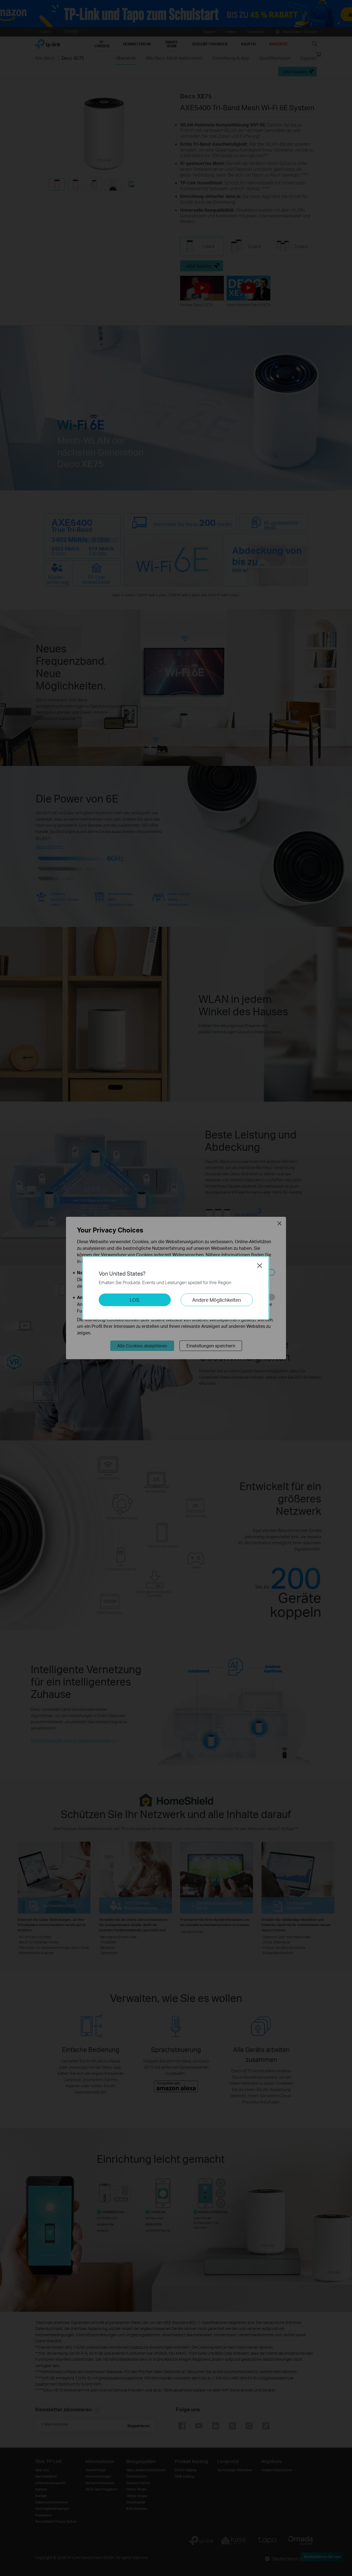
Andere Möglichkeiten (217, 1300)
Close (260, 1265)
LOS (135, 1300)
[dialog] (176, 1288)
